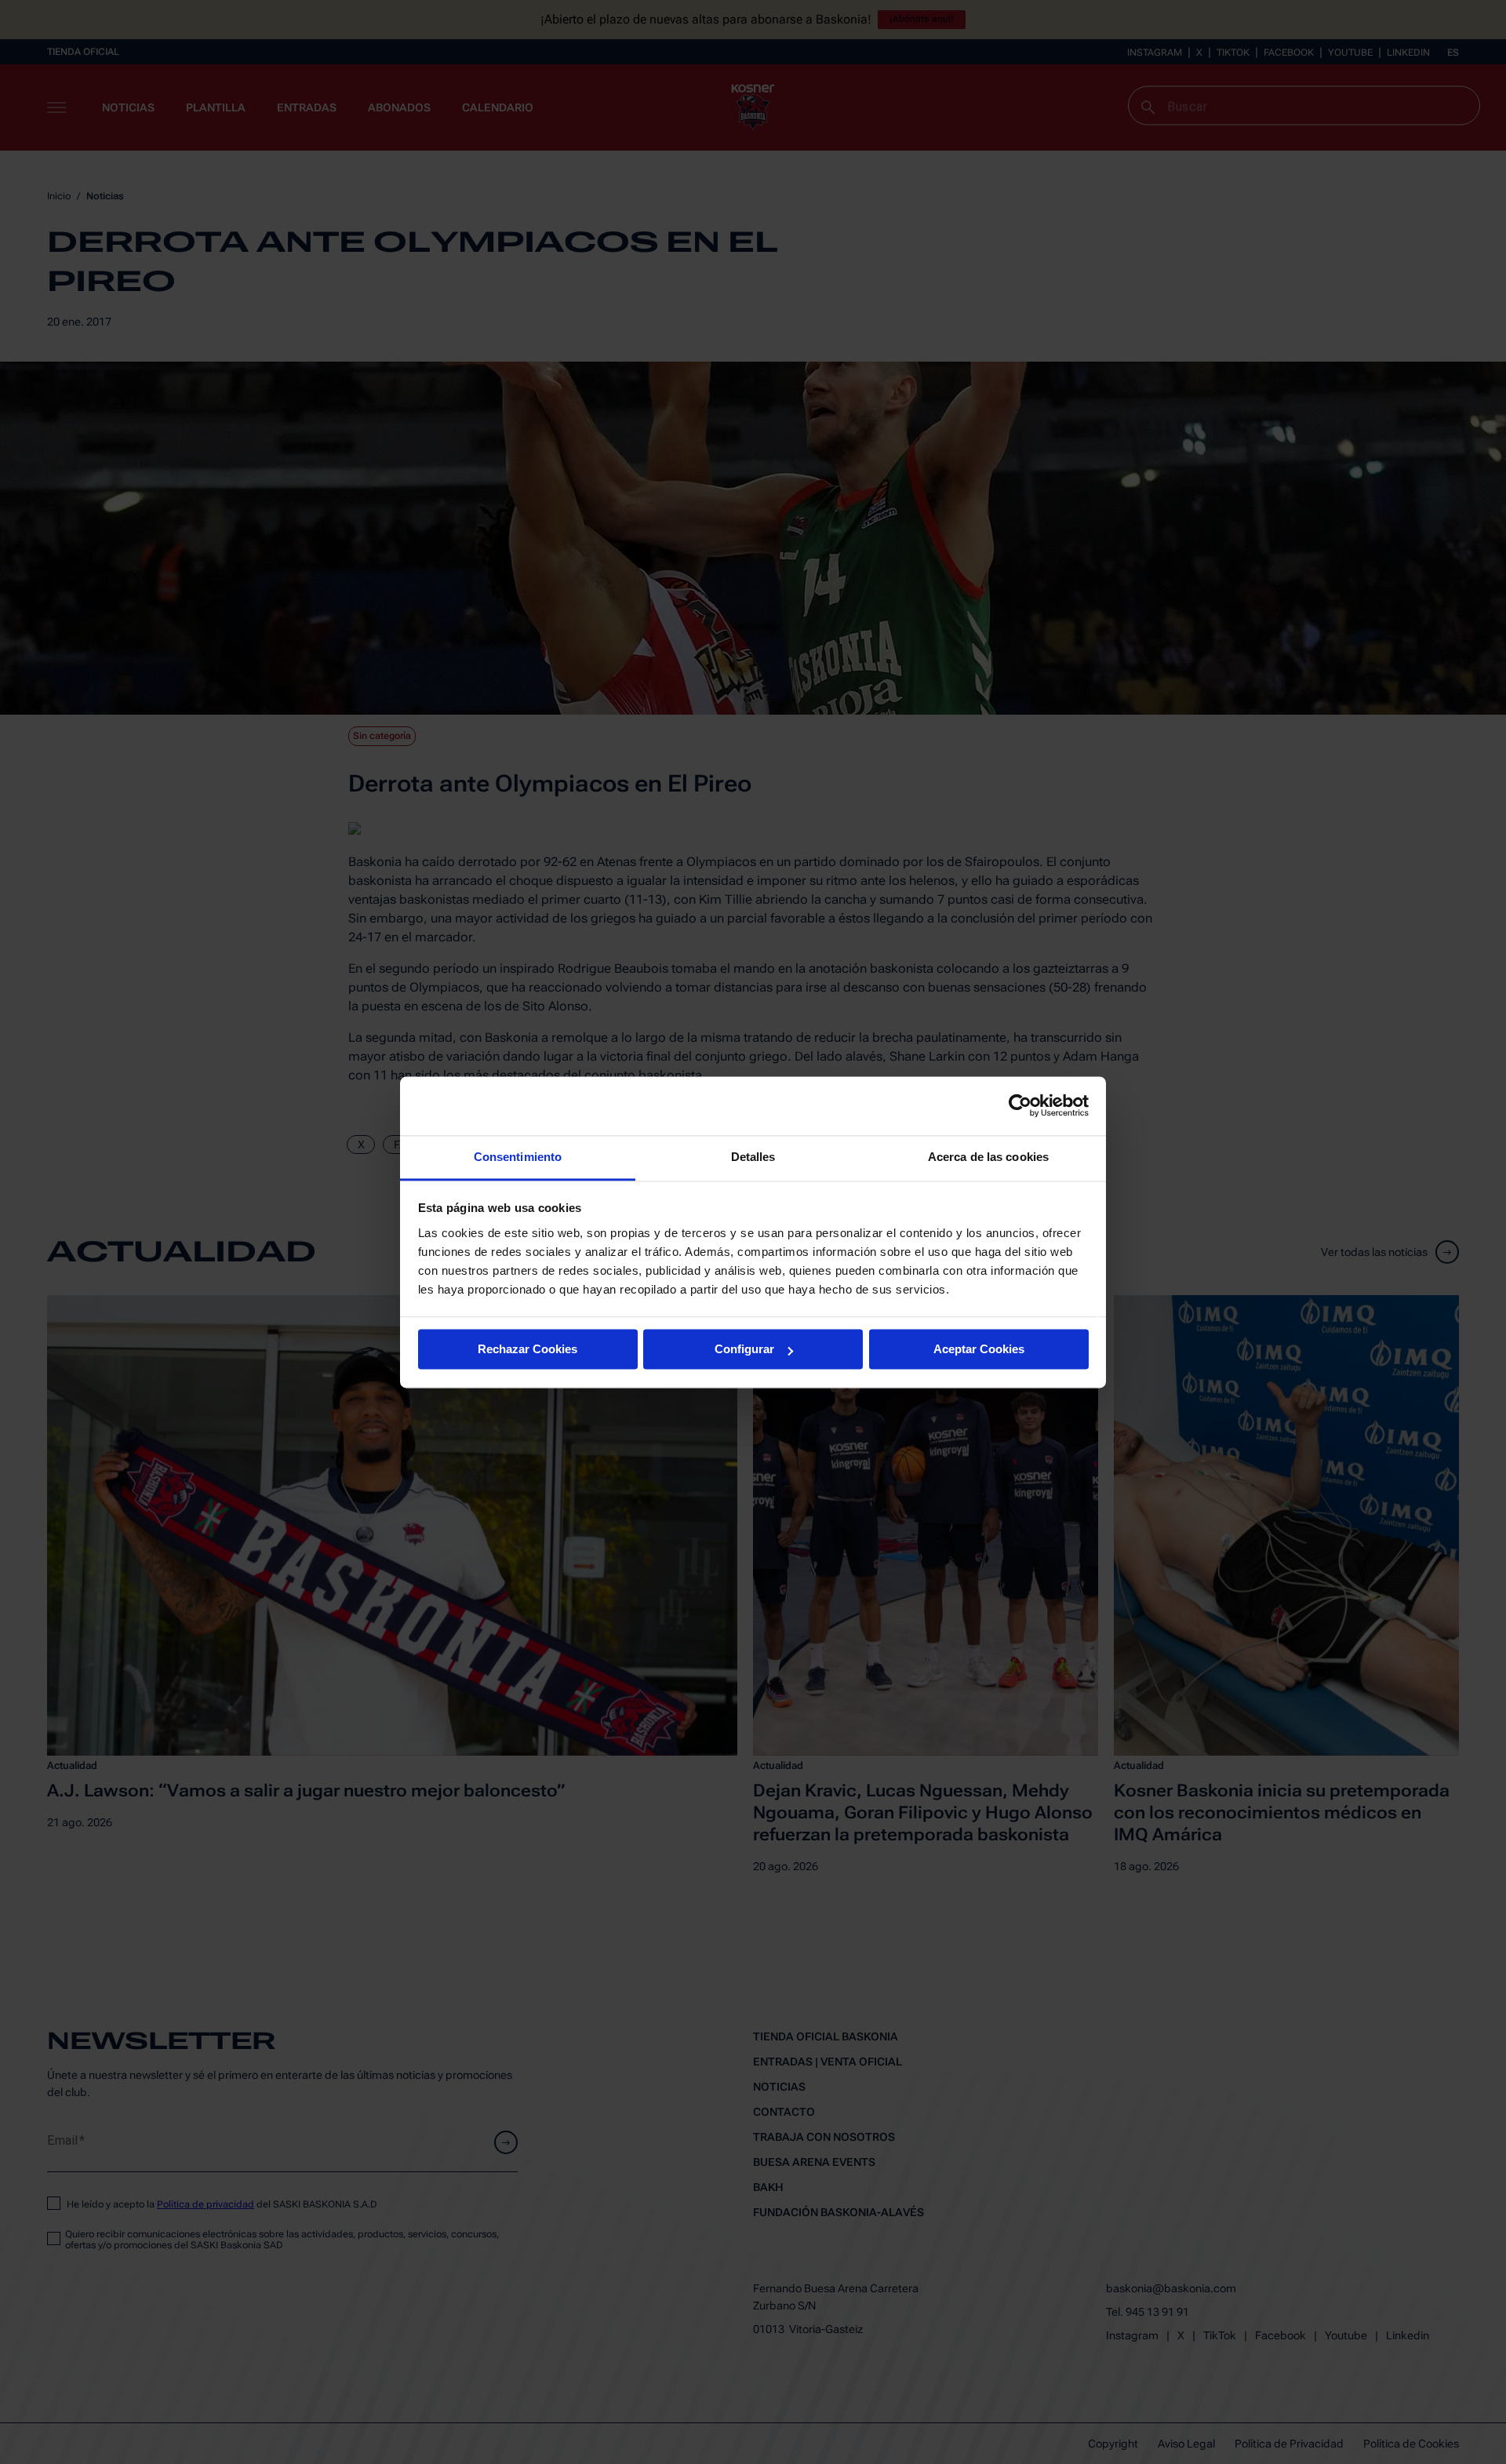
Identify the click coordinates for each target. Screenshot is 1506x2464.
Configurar (744, 1349)
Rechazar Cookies (527, 1349)
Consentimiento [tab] (518, 1157)
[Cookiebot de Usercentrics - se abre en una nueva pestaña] (1020, 1105)
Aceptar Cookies (979, 1349)
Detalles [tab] (753, 1157)
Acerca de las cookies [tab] (988, 1157)
